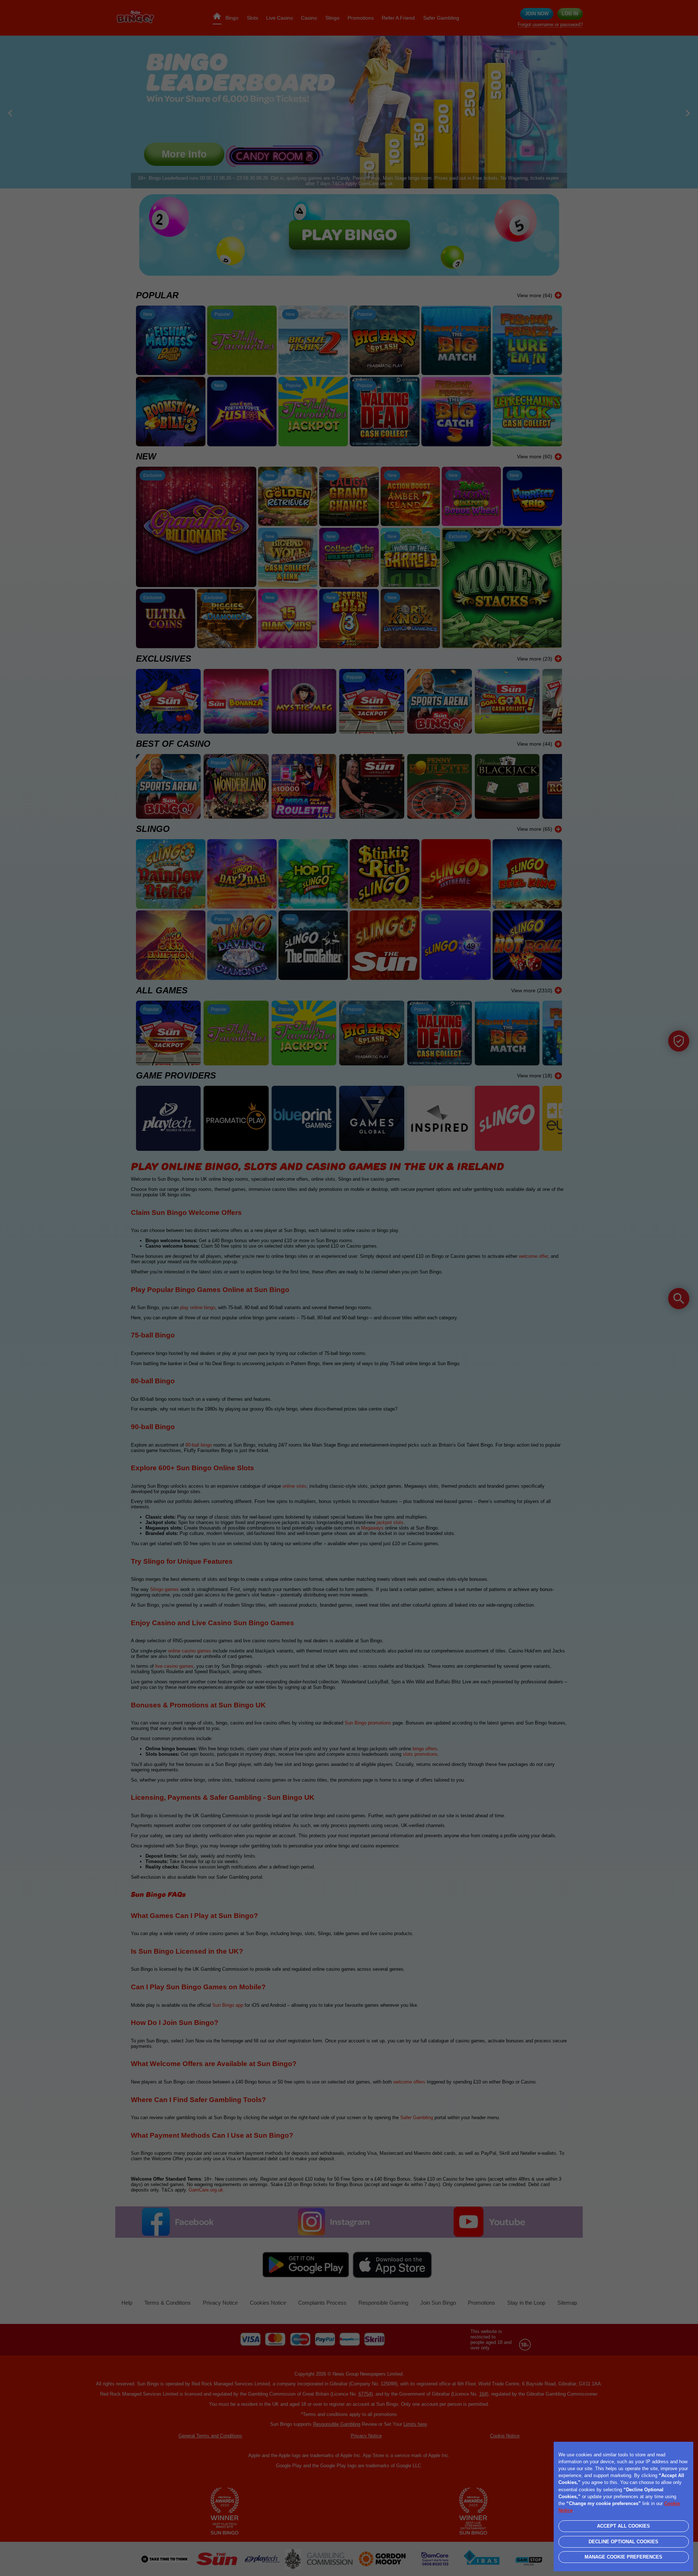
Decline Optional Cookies (623, 2542)
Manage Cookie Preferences (623, 2557)
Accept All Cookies (623, 2526)
